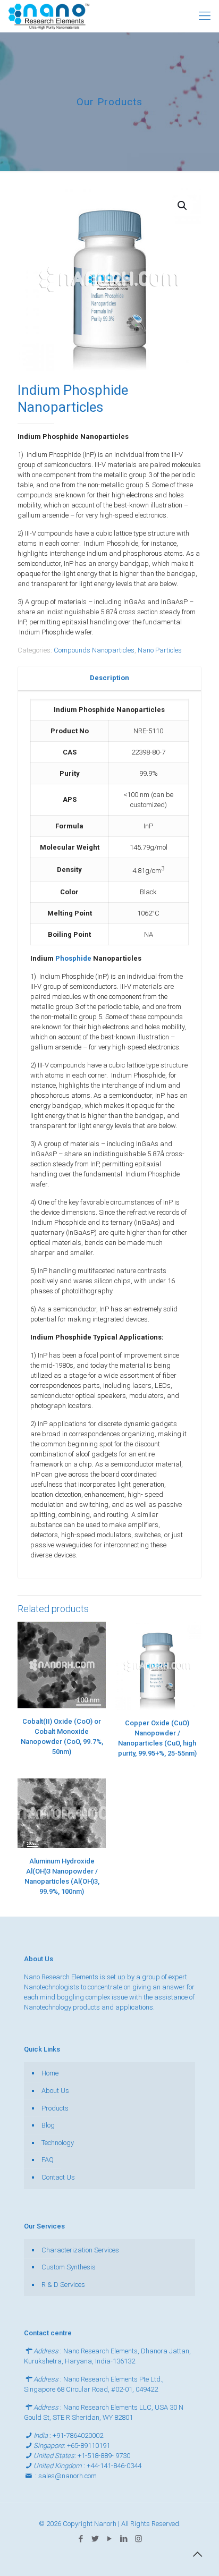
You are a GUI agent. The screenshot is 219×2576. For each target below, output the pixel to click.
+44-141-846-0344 (114, 2466)
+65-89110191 (89, 2446)
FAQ (48, 2160)
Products (55, 2108)
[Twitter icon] (95, 2539)
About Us (55, 2091)
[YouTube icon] (110, 2539)
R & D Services (63, 2285)
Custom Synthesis (69, 2267)
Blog (48, 2125)
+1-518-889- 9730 (104, 2456)
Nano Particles (160, 650)
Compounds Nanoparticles (94, 650)
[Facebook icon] (81, 2539)
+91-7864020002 (78, 2435)
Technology (58, 2143)
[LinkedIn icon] (124, 2539)
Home (50, 2073)
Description (109, 678)
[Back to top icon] (197, 2554)
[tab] (109, 678)
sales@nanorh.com (68, 2476)
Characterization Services (80, 2250)
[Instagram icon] (138, 2539)
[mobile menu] (205, 16)
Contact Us (58, 2177)
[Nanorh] (49, 16)
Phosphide (74, 958)
